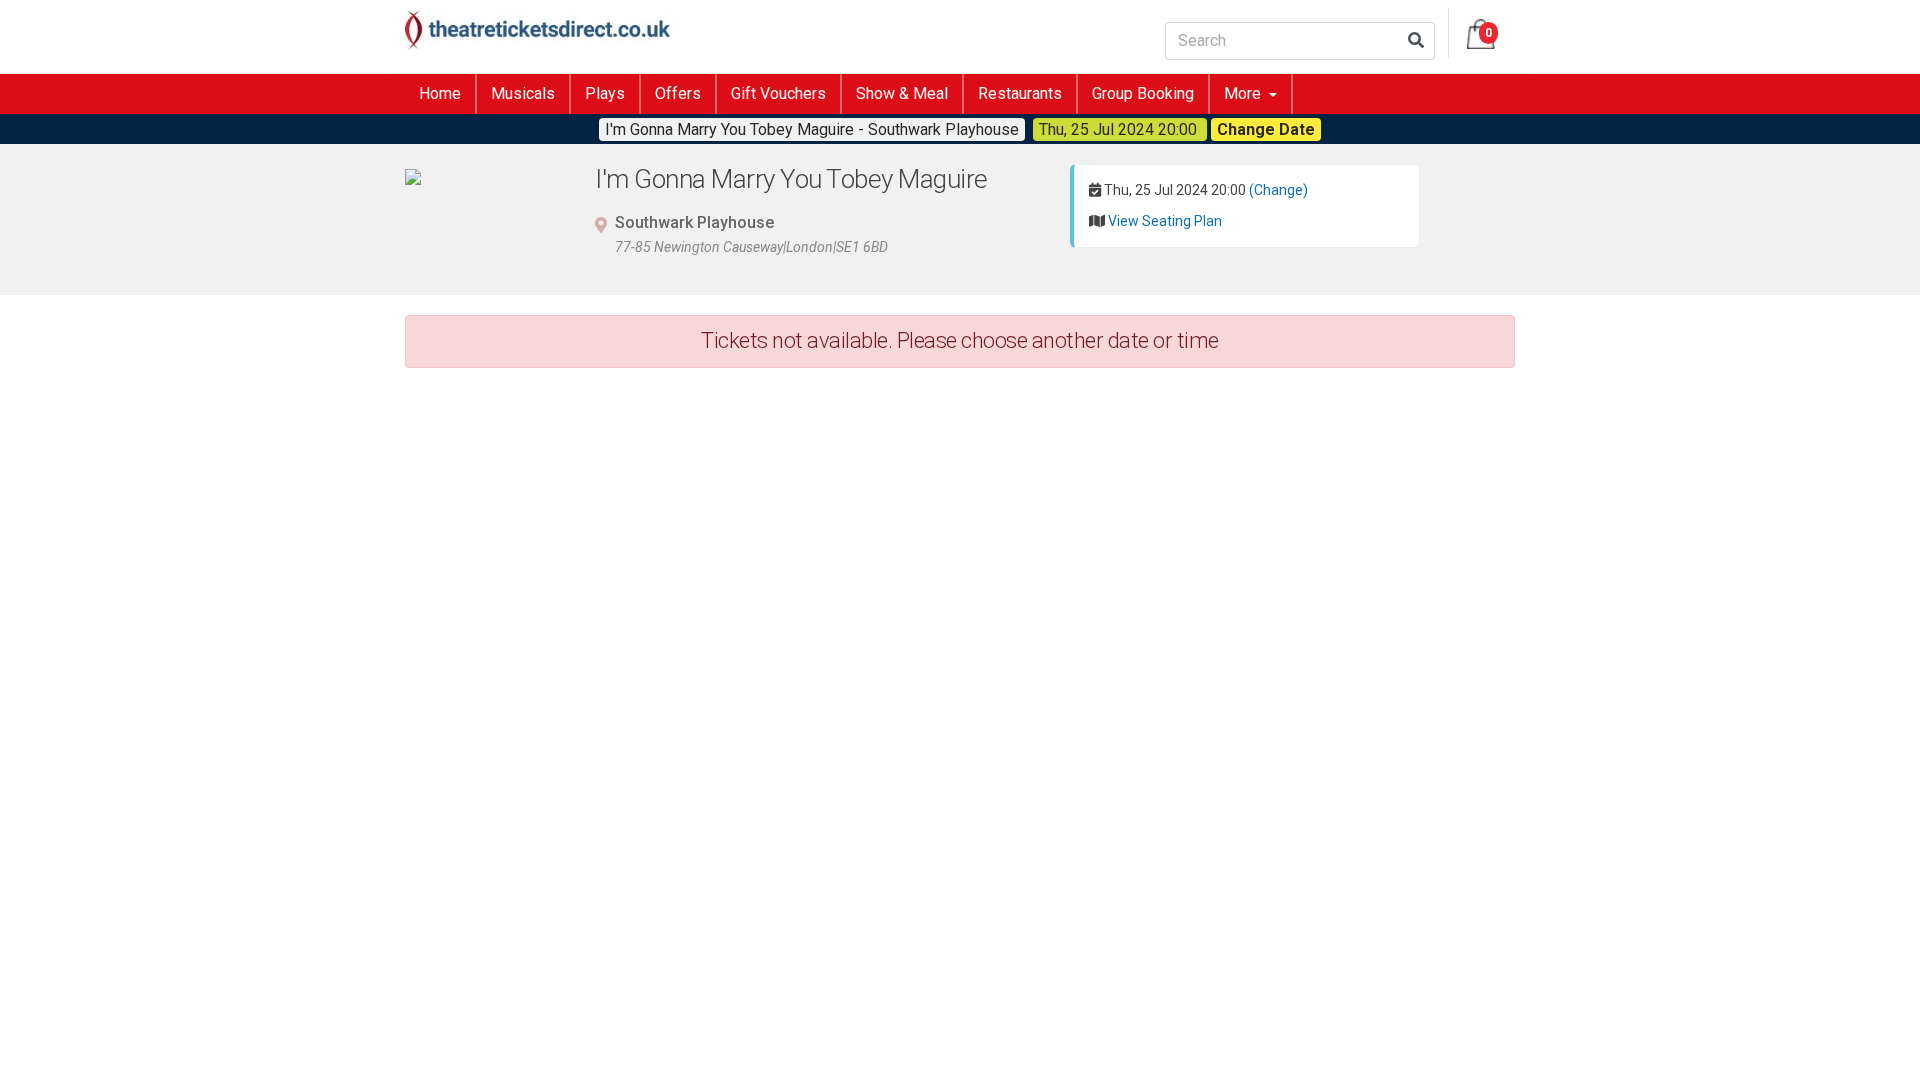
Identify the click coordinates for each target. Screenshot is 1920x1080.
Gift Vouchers (778, 93)
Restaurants (1020, 93)
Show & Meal (902, 93)
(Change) (1278, 190)
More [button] (1244, 93)
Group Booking (1143, 93)
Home (440, 93)
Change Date (1266, 129)
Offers (678, 93)
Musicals (523, 93)
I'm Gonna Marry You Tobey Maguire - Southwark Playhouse (812, 129)
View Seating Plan (1165, 221)
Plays (605, 93)
